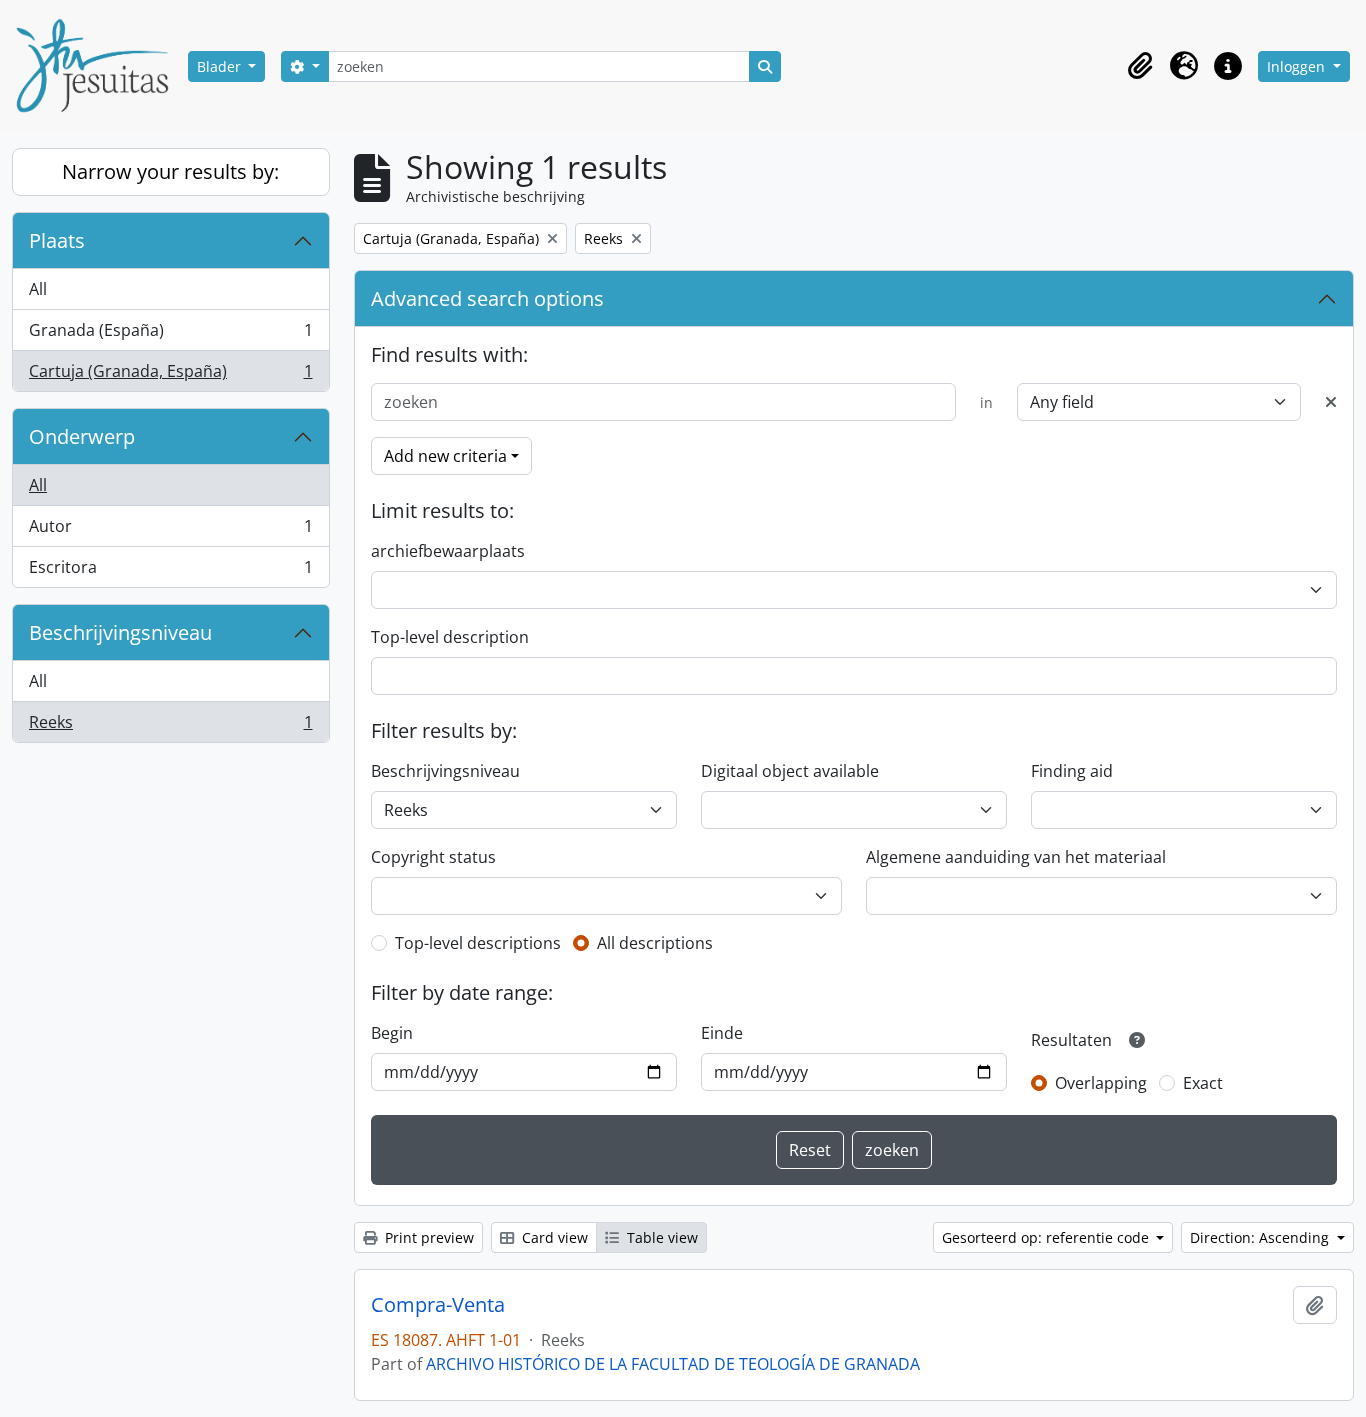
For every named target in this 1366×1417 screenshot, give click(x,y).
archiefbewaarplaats (448, 551)
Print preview (427, 1237)
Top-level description (450, 637)
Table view (660, 1237)
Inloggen (1298, 66)
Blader (221, 66)
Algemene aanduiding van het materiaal (1016, 857)
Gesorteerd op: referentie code (1047, 1237)
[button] (1140, 66)
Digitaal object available (790, 771)
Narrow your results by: (170, 171)
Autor (170, 531)
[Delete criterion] (1331, 402)
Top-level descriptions (478, 943)
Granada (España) (170, 335)
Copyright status (433, 857)
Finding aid (1072, 771)
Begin (392, 1033)
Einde (722, 1033)
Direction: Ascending (1261, 1237)
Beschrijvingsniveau (120, 632)
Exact (1203, 1083)
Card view (553, 1237)
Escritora (170, 571)
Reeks (170, 726)
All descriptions (655, 943)
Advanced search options (487, 298)
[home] (100, 66)
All (38, 289)
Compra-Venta (438, 1305)
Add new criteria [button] (445, 456)
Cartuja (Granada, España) (170, 375)
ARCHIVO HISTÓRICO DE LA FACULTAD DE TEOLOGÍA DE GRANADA (673, 1364)
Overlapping (1101, 1083)
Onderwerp (82, 436)
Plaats (57, 240)
